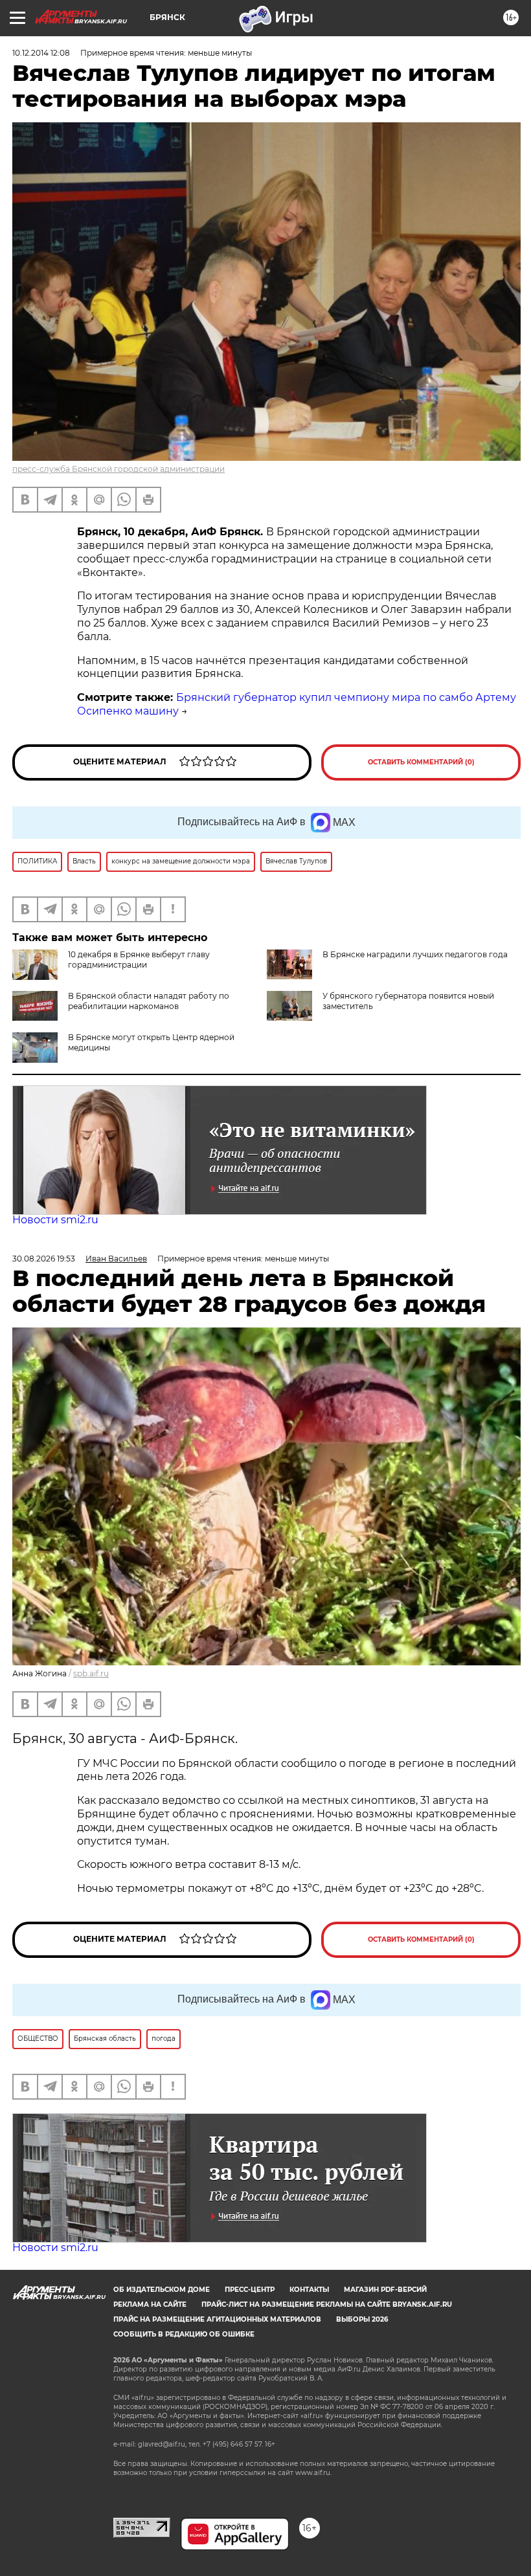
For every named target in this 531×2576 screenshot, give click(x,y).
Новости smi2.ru (55, 1220)
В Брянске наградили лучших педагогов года (415, 954)
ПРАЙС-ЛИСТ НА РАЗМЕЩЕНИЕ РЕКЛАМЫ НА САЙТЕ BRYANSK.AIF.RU (327, 2304)
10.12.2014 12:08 (41, 53)
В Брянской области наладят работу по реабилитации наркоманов (149, 1001)
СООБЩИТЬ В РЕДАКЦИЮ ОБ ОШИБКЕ (184, 2334)
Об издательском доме (162, 2290)
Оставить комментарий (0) (421, 762)
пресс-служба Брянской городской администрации (119, 469)
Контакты (309, 2290)
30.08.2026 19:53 (44, 1259)
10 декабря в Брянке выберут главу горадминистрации (139, 960)
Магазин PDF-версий (385, 2290)
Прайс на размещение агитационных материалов (217, 2319)
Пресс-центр (250, 2290)
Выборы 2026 (362, 2319)
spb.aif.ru (91, 1673)
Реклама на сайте (150, 2304)
